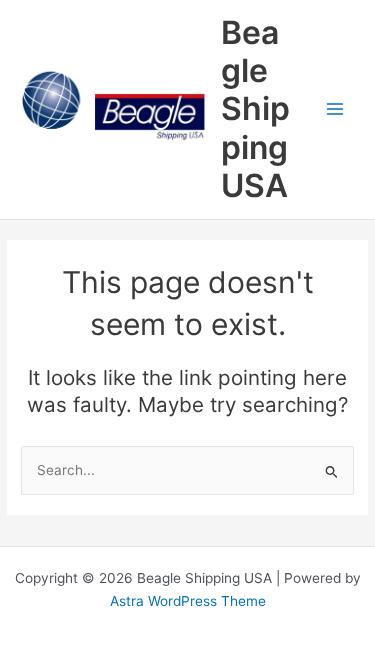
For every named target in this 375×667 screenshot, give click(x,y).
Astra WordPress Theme (188, 601)
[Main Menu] (335, 109)
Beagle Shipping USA (255, 109)
